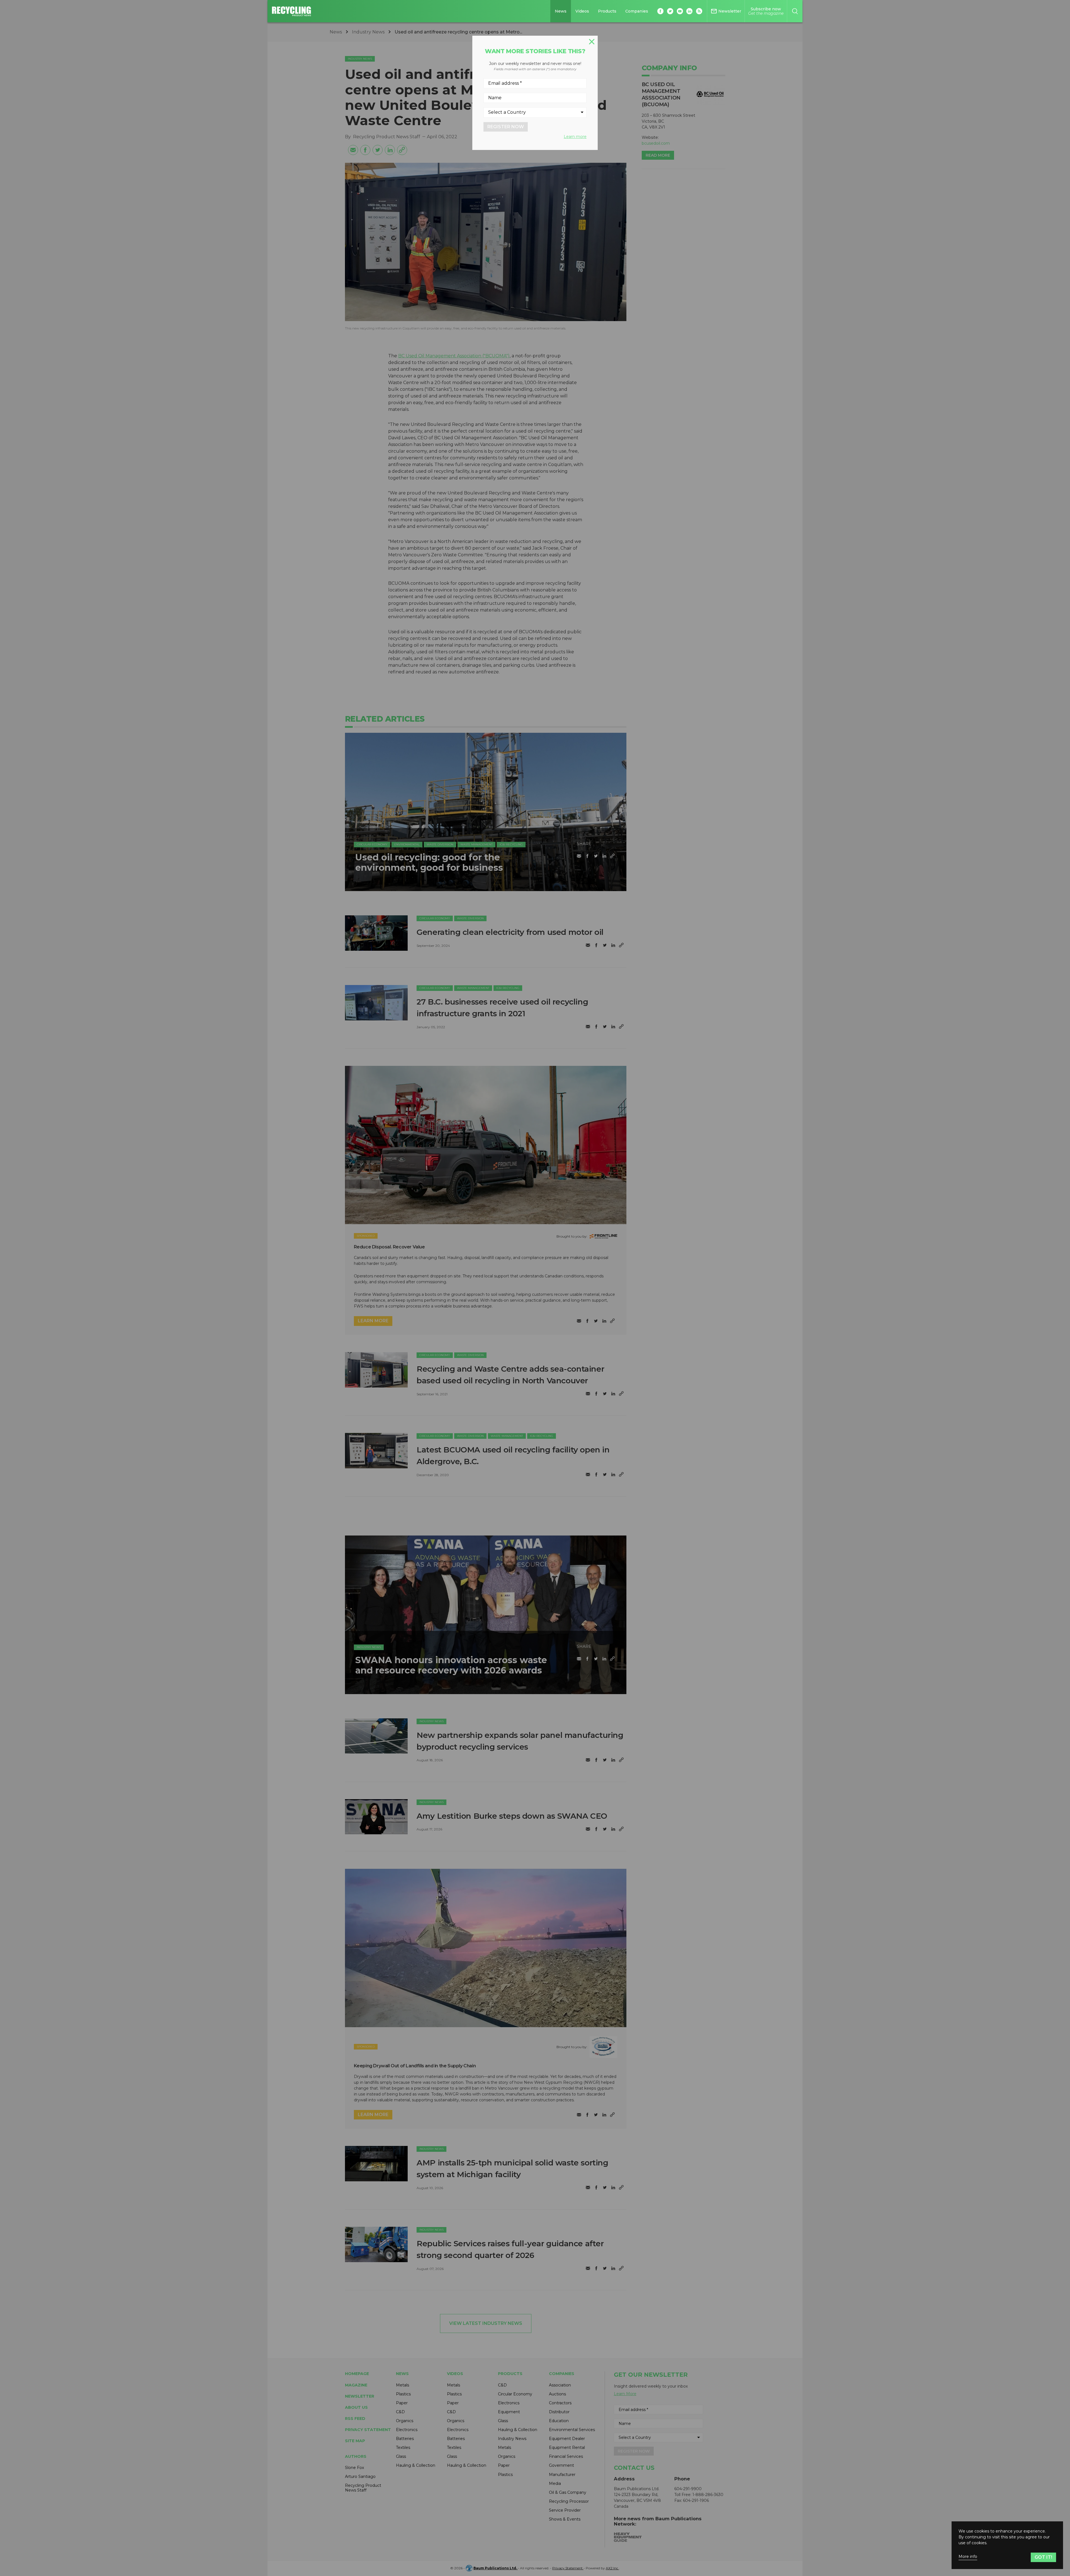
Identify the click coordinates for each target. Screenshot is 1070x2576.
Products (607, 11)
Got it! (1043, 2557)
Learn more (575, 137)
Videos (582, 11)
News (561, 11)
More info (968, 2557)
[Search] (795, 11)
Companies (637, 11)
